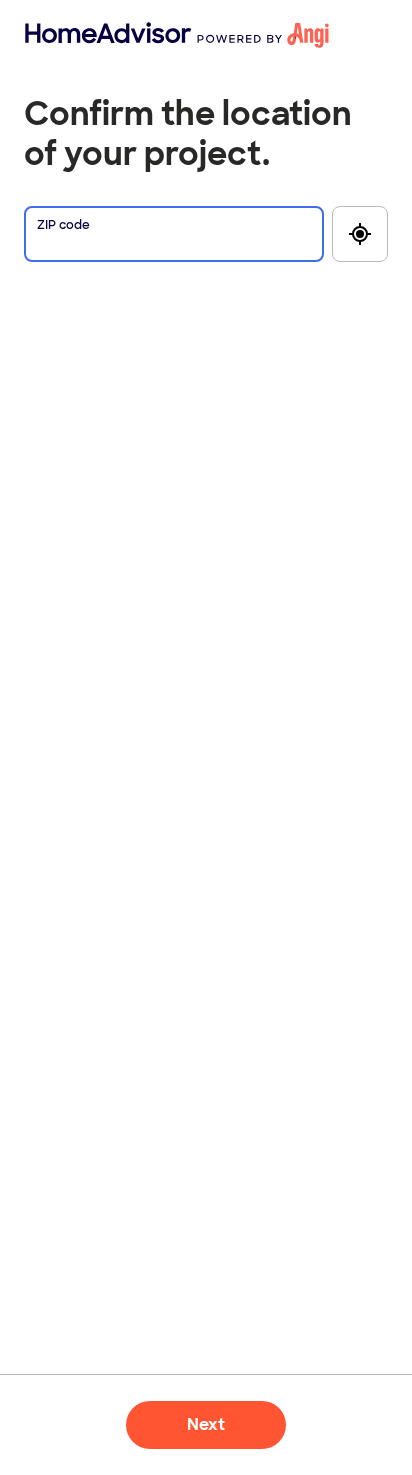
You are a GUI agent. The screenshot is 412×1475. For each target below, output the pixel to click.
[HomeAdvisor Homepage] (57, 35)
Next (206, 1424)
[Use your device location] (360, 234)
